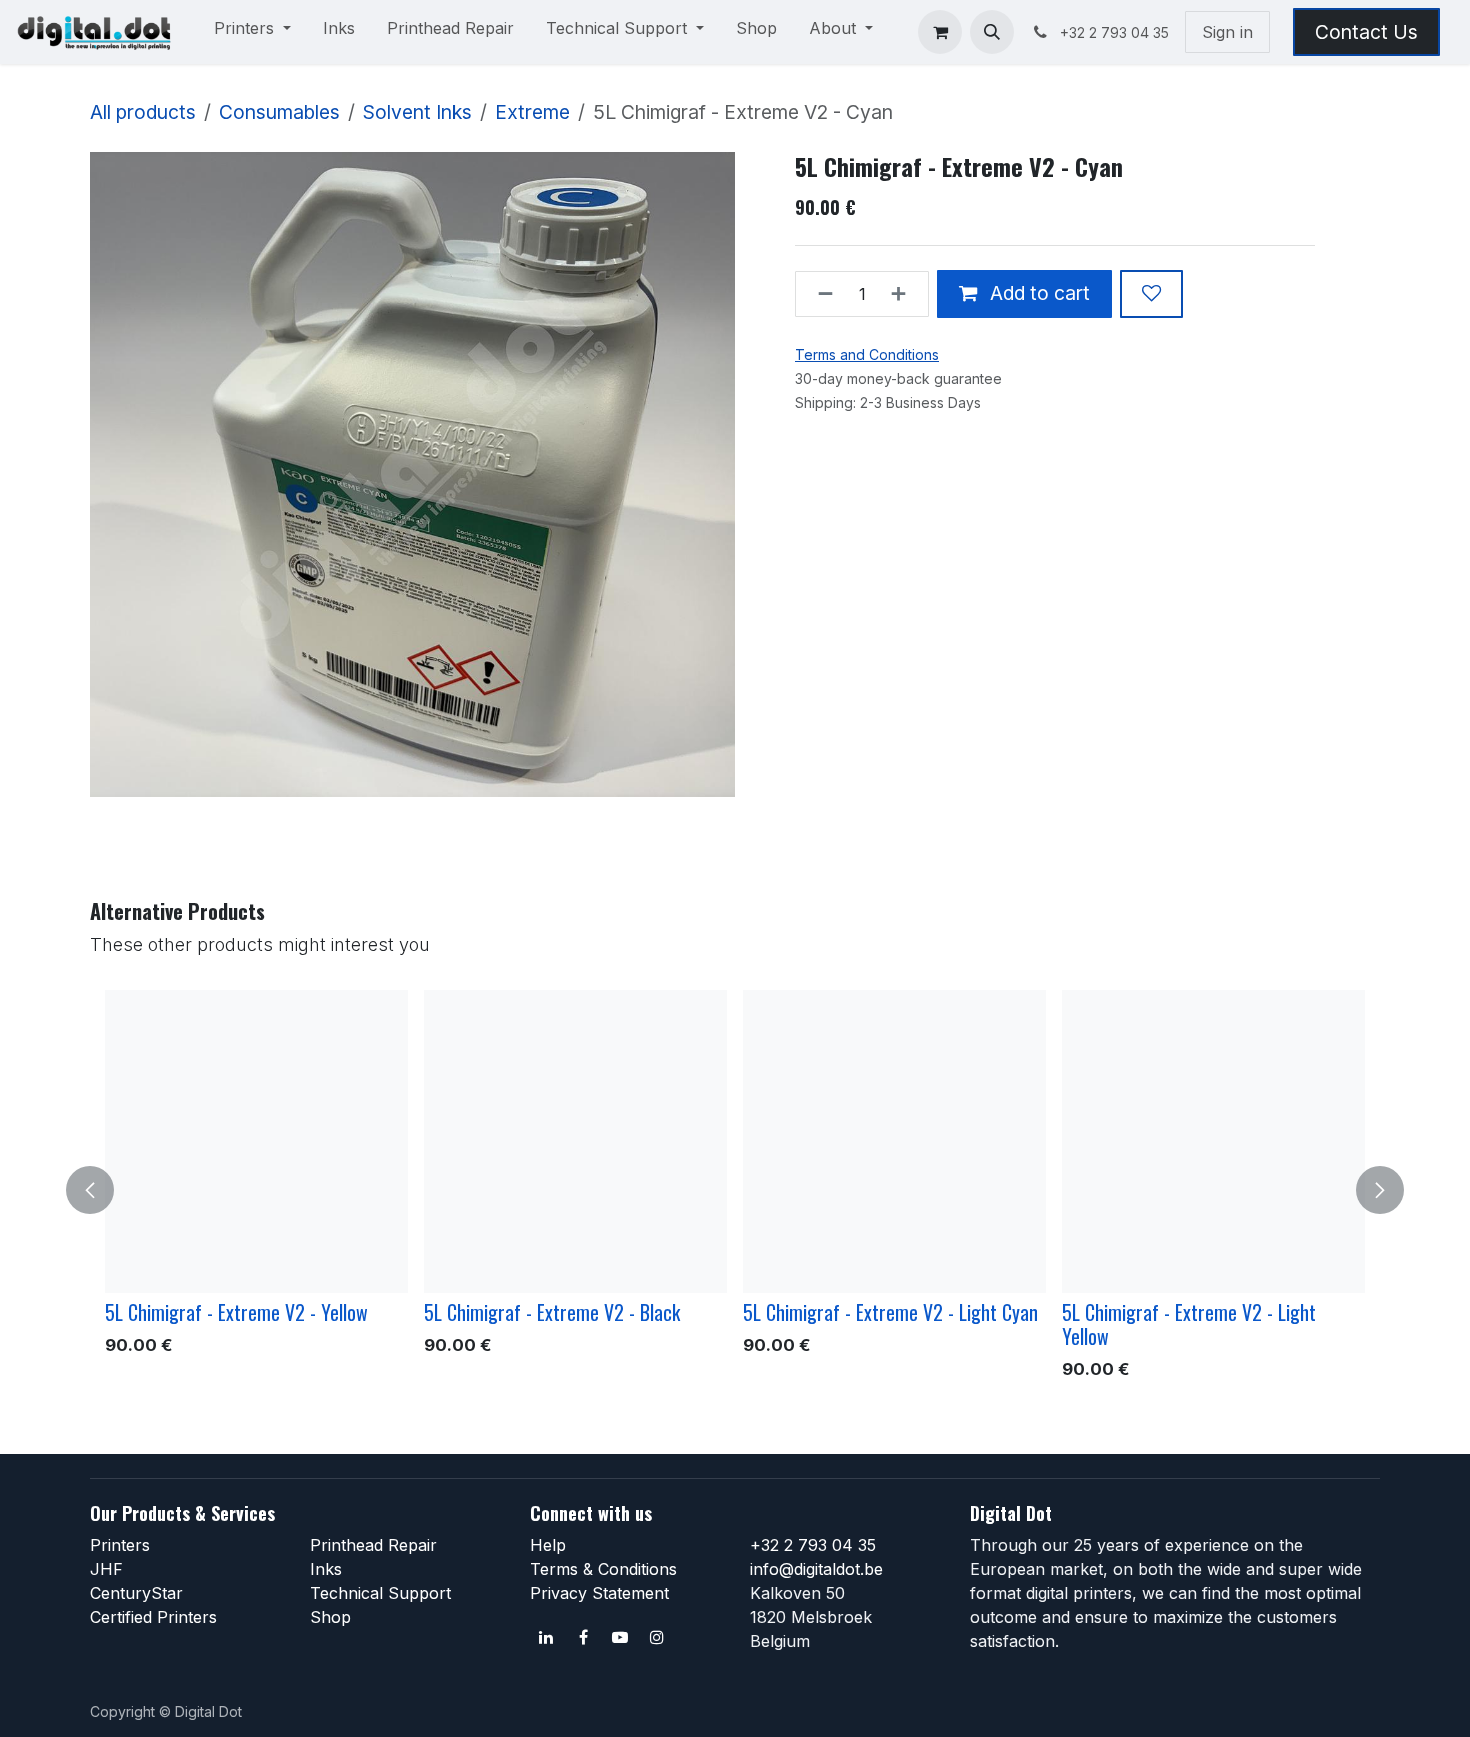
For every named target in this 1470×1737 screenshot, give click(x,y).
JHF (106, 1569)
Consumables (279, 112)
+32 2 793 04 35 (813, 1545)
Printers (120, 1545)
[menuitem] (252, 32)
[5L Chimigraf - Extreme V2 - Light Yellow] (1213, 1141)
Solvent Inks (417, 112)
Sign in (1227, 32)
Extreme (532, 112)
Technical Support (380, 1593)
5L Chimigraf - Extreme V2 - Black (552, 1312)
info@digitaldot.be (816, 1569)
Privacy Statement (599, 1593)
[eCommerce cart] (940, 32)
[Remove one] (819, 294)
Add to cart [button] (1037, 293)
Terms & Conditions (603, 1569)
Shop (330, 1617)
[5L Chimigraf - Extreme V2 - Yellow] (256, 1141)
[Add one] (904, 294)
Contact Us (1366, 32)
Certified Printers (153, 1617)
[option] (735, 1190)
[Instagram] (657, 1637)
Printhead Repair (373, 1545)
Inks (326, 1569)
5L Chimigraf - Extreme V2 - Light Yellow (1189, 1324)
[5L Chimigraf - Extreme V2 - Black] (575, 1141)
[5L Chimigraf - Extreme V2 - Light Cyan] (894, 1141)
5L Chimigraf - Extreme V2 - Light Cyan (890, 1312)
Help (548, 1545)
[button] (992, 32)
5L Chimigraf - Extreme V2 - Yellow (236, 1312)
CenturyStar (136, 1593)
